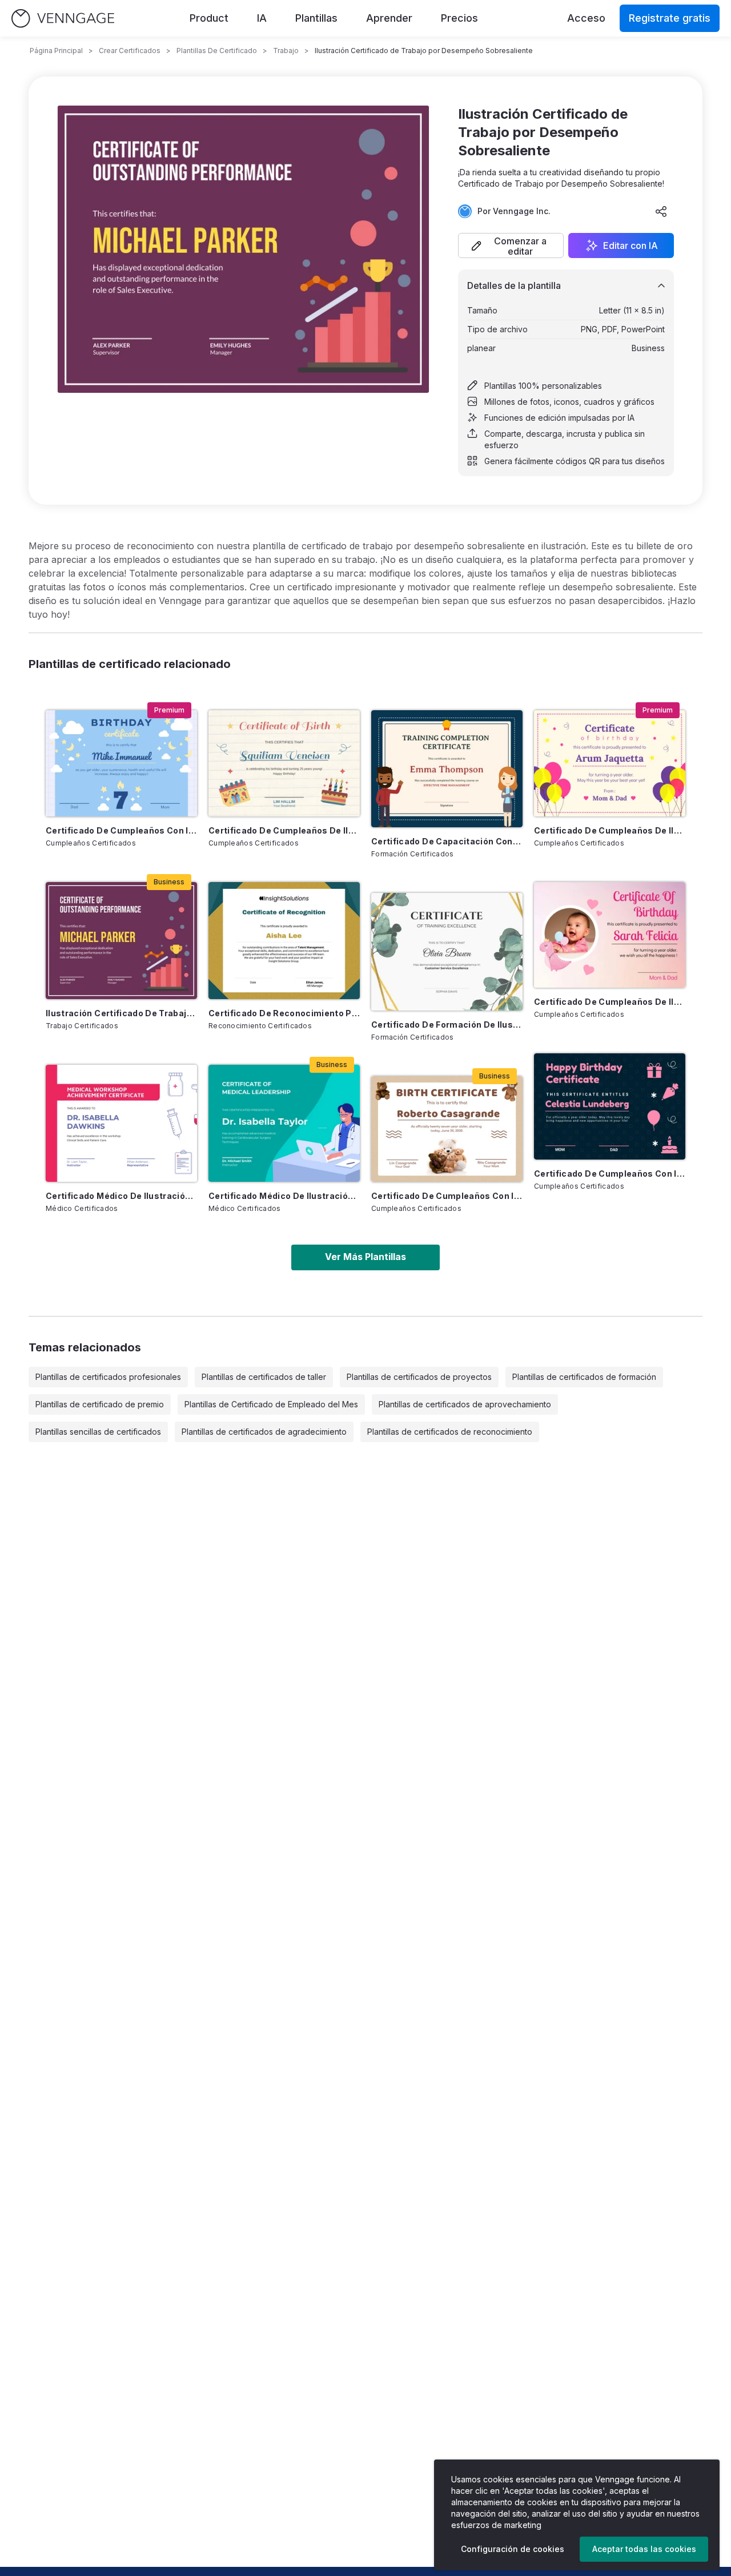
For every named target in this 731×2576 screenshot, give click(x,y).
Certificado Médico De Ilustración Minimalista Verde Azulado (284, 1196)
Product (209, 18)
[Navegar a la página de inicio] (63, 19)
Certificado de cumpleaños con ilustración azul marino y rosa (610, 1174)
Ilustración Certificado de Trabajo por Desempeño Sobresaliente (121, 1013)
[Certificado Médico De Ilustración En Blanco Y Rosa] (121, 1123)
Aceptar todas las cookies (644, 2549)
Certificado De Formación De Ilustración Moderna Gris (447, 1025)
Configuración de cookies (513, 2549)
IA (262, 18)
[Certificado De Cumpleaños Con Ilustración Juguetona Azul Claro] (121, 763)
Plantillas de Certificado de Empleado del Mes (271, 1404)
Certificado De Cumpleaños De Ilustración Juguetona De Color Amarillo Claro (284, 830)
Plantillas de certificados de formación (584, 1377)
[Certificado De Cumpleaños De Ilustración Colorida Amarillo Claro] (610, 763)
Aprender (389, 18)
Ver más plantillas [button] (365, 1257)
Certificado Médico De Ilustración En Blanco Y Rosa (121, 1196)
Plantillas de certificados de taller (264, 1377)
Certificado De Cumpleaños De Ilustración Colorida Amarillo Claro (610, 830)
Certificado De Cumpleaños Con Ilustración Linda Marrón (447, 1196)
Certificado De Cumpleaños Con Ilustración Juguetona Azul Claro (121, 830)
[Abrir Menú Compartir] (661, 211)
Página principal (56, 51)
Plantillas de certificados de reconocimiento (450, 1432)
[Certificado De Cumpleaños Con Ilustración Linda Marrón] (447, 1129)
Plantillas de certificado (217, 51)
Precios (459, 18)
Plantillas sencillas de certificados (98, 1432)
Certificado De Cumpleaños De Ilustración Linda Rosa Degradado (610, 1002)
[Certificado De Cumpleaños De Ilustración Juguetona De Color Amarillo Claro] (284, 763)
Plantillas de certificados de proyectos (419, 1377)
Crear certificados (130, 51)
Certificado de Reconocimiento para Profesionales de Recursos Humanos (284, 1013)
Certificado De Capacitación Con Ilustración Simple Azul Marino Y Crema (447, 841)
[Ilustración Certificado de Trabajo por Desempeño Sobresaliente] (121, 941)
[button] (511, 245)
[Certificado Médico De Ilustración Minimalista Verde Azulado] (284, 1123)
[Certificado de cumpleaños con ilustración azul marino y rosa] (610, 1106)
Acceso (586, 18)
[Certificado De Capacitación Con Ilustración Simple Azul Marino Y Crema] (447, 769)
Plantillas (316, 18)
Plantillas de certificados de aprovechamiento (465, 1404)
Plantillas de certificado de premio (100, 1404)
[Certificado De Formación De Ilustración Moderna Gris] (447, 951)
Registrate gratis (670, 18)
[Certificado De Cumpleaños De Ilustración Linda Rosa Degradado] (610, 935)
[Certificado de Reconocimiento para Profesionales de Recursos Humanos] (284, 941)
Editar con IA (630, 245)
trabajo (286, 51)
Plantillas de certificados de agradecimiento (264, 1432)
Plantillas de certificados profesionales (108, 1377)
